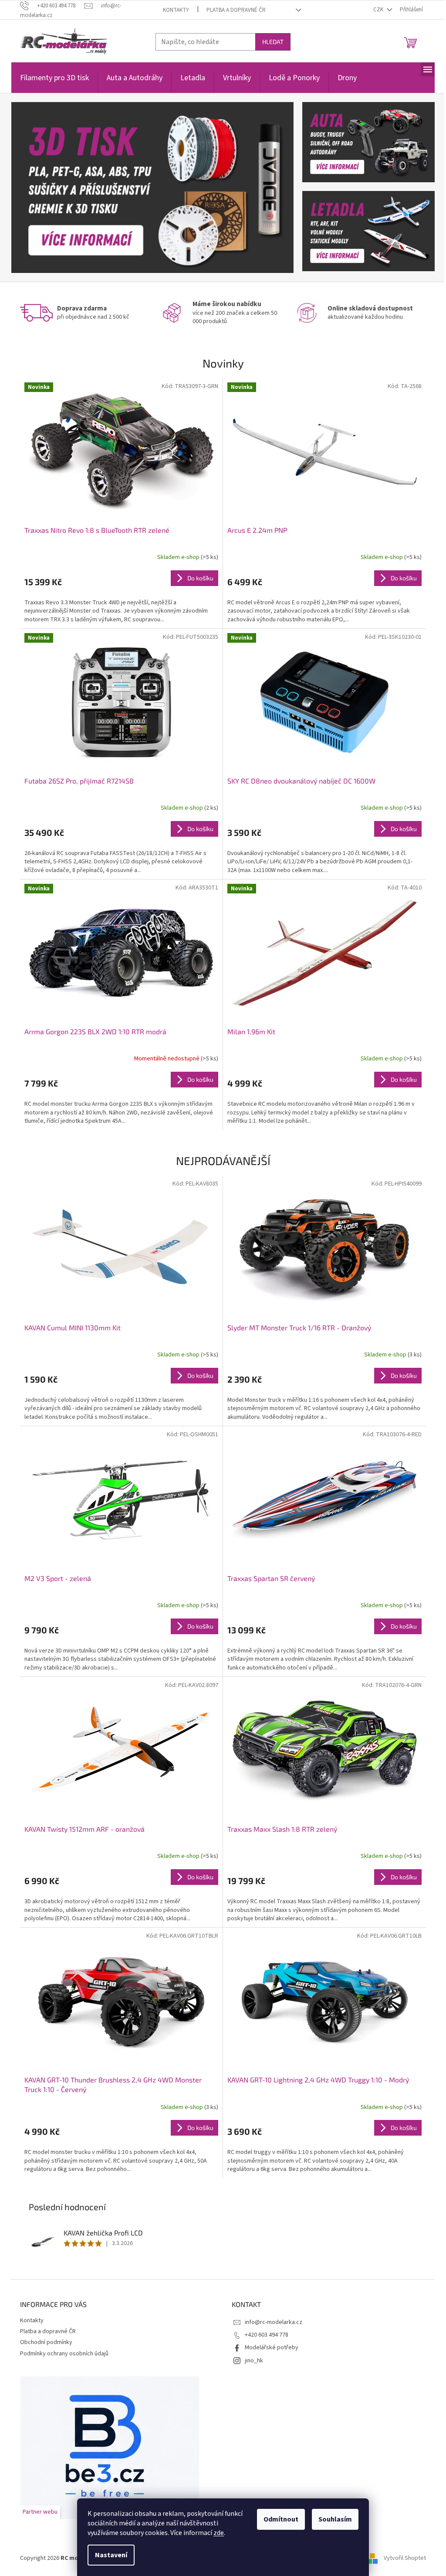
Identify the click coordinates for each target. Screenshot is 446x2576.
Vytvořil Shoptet (405, 2558)
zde (219, 2533)
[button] (32, 187)
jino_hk (254, 2361)
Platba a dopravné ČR (236, 10)
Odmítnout (281, 2519)
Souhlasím (335, 2519)
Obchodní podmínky (46, 2342)
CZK (379, 10)
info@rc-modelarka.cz (274, 2322)
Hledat (273, 42)
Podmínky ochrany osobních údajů (64, 2354)
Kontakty (176, 10)
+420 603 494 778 (267, 2335)
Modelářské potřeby (272, 2348)
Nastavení (111, 2555)
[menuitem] (54, 83)
